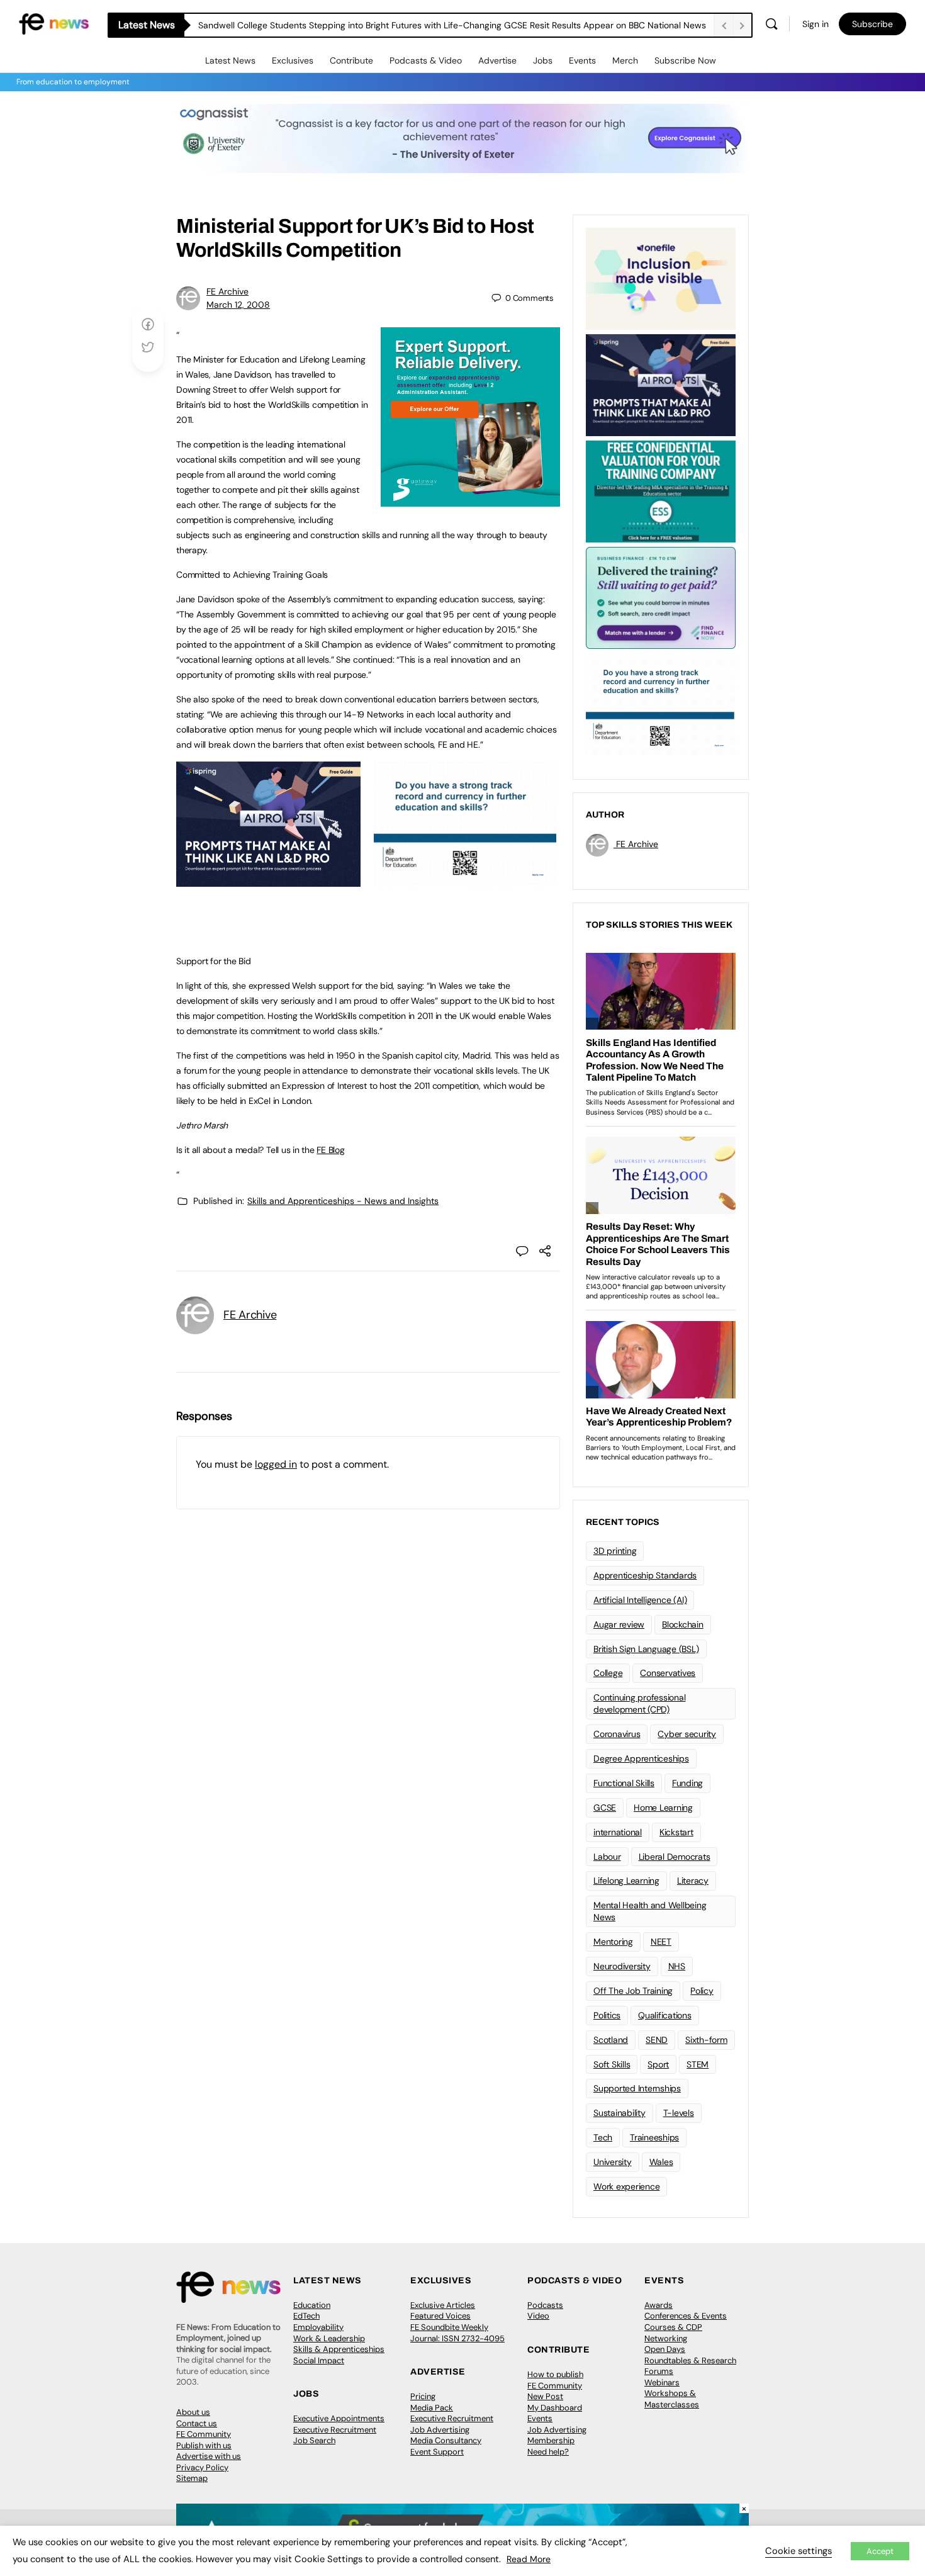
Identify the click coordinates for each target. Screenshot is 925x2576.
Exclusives (293, 60)
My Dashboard (555, 2408)
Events (582, 60)
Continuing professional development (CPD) (639, 1703)
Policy (702, 1991)
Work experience (626, 2186)
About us (193, 2412)
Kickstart (676, 1832)
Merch (625, 60)
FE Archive (227, 291)
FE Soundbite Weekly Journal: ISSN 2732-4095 (457, 2333)
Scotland (611, 2040)
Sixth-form (706, 2040)
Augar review (619, 1624)
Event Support (437, 2452)
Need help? (548, 2452)
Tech (603, 2137)
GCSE (605, 1808)
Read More (529, 2559)
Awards (659, 2305)
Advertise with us (209, 2456)
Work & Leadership (329, 2338)
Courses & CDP (673, 2327)
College (608, 1673)
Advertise (497, 60)
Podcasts (545, 2305)
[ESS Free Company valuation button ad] (661, 490)
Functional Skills (624, 1783)
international (618, 1832)
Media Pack (432, 2408)
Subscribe (872, 24)
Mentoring (613, 1942)
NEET (661, 1942)
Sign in (816, 24)
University (613, 2162)
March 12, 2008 (238, 305)
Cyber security (687, 1734)
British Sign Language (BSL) (646, 1649)
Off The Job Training (633, 1991)
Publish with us (204, 2445)
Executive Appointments (339, 2418)
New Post (545, 2396)
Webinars (662, 2382)
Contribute (351, 60)
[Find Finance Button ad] (661, 597)
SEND (657, 2040)
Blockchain (683, 1624)
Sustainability (619, 2113)
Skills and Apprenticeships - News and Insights (343, 1201)
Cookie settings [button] (799, 2551)
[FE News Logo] (54, 23)
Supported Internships (637, 2088)
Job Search (314, 2440)
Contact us (197, 2423)
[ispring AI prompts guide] (268, 880)
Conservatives (668, 1673)
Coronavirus (617, 1734)
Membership (551, 2440)
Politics (607, 2015)
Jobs (543, 60)
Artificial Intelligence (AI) (640, 1600)
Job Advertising (440, 2430)
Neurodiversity (622, 1966)
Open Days (665, 2349)
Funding (687, 1783)
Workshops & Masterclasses (672, 2399)
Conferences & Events (686, 2316)
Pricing (423, 2396)
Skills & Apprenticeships (339, 2349)
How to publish (555, 2374)
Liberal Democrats (675, 1857)
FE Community (204, 2434)
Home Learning (663, 1808)
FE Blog (330, 1150)
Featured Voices (440, 2316)
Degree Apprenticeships (641, 1758)
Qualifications (665, 2015)
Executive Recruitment (335, 2430)
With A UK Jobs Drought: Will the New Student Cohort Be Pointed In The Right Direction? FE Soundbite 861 (413, 25)
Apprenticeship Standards (645, 1575)
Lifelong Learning (626, 1881)
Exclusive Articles (443, 2305)
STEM (698, 2064)
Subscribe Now (685, 60)
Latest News (230, 60)
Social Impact (319, 2360)
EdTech (306, 2316)
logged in (276, 1464)
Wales (661, 2162)
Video (538, 2316)
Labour (607, 1857)
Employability (318, 2327)
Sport (658, 2064)
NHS (677, 1966)
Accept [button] (880, 2551)
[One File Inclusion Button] (661, 278)
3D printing (615, 1551)
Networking (666, 2338)
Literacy (693, 1881)
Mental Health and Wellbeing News (650, 1911)
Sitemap (192, 2478)
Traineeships (654, 2137)
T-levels (679, 2113)
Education (312, 2305)
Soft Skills (612, 2064)
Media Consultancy (446, 2440)
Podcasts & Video (426, 60)
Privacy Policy (202, 2467)
